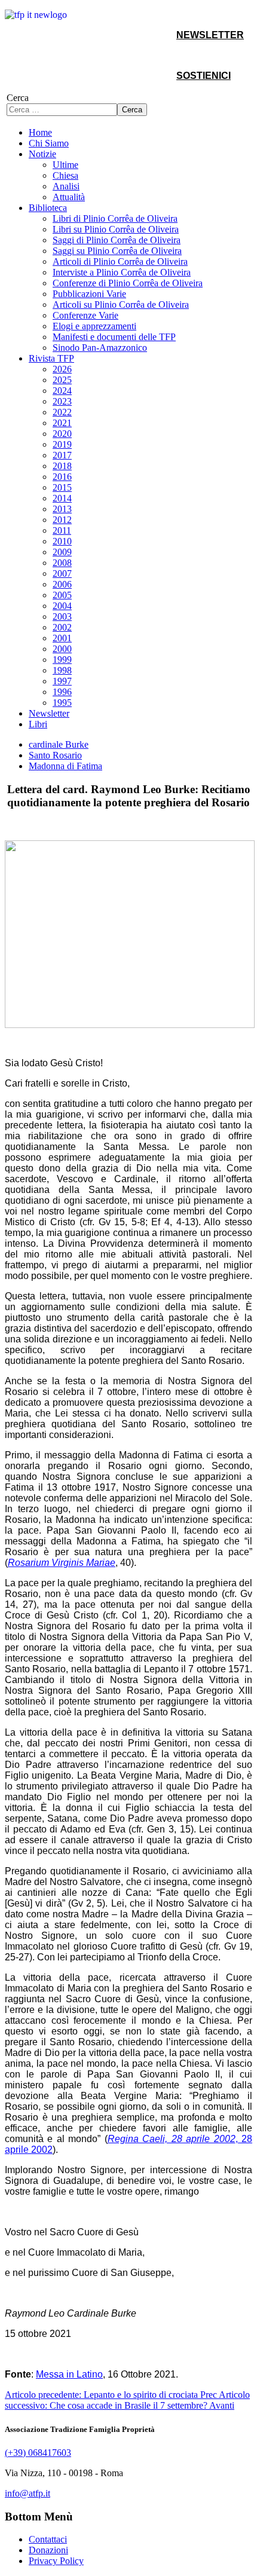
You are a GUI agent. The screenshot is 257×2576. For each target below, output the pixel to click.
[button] (42, 154)
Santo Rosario (55, 755)
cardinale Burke (59, 744)
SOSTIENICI (204, 76)
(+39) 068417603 (38, 2453)
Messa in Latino (69, 2374)
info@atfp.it (27, 2493)
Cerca (18, 98)
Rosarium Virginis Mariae (62, 1563)
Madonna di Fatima (65, 766)
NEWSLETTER (210, 35)
